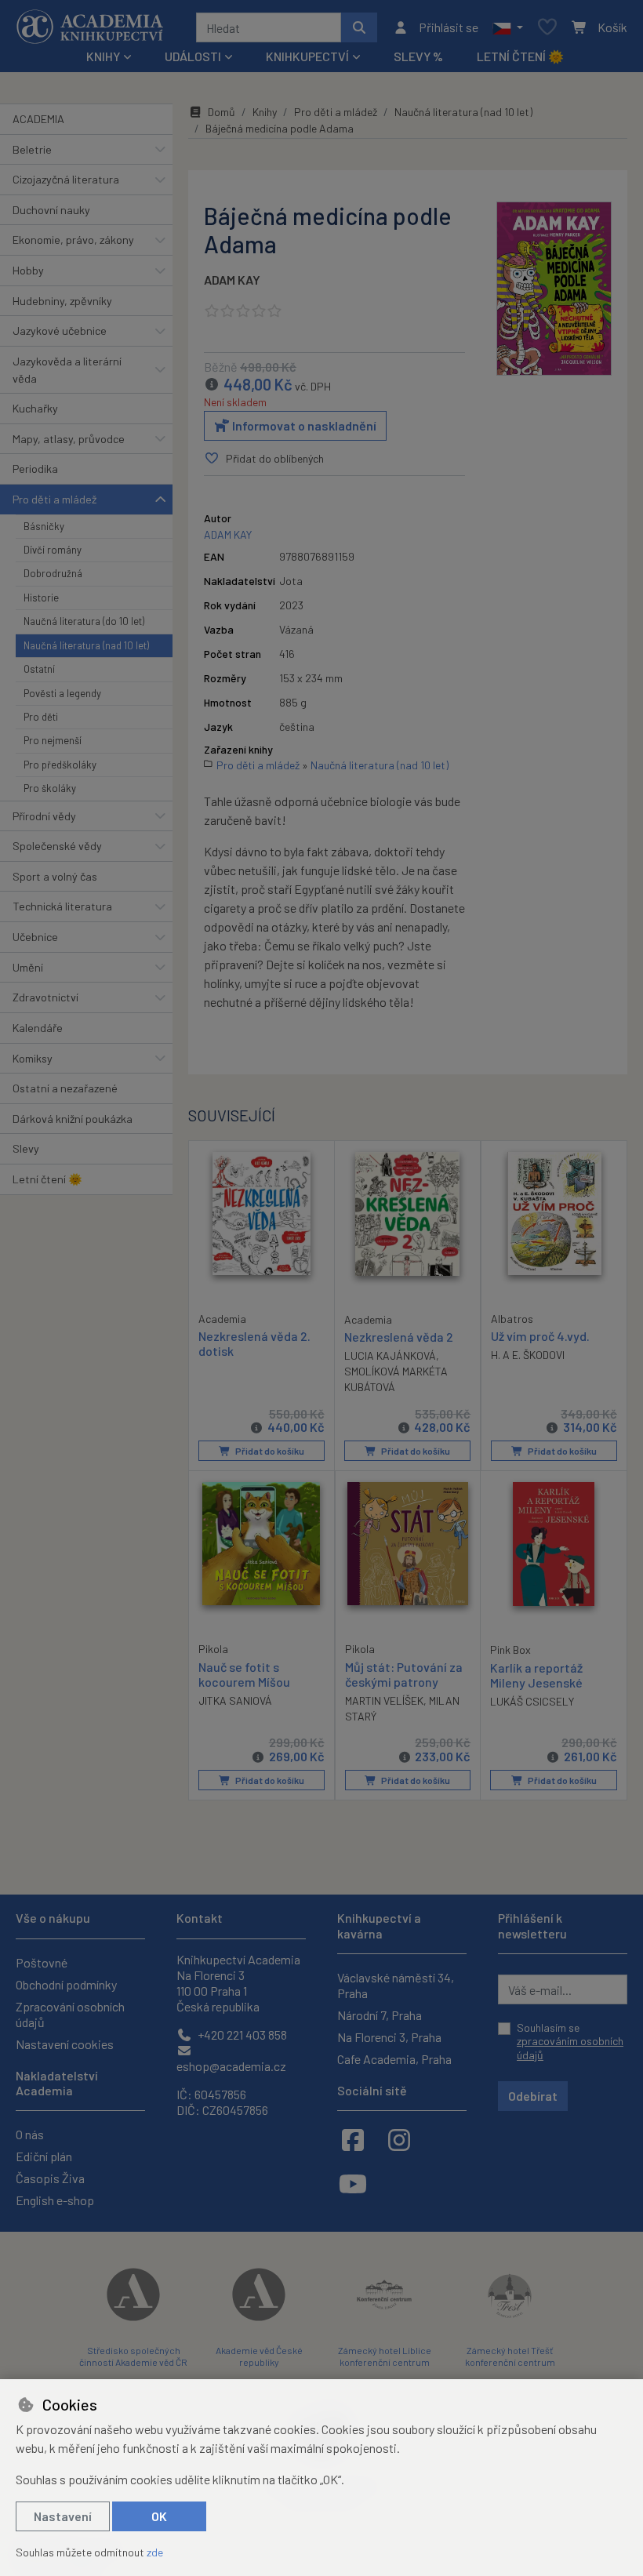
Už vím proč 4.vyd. (540, 1336)
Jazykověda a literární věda (67, 370)
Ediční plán (44, 2156)
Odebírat (533, 2096)
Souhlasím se (570, 2041)
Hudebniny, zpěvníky (62, 301)
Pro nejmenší (53, 740)
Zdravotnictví (45, 997)
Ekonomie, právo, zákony (73, 240)
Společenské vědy (57, 846)
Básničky (44, 526)
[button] (508, 27)
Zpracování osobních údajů (70, 2014)
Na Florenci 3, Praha (389, 2037)
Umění (28, 967)
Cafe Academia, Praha (394, 2059)
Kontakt (200, 1918)
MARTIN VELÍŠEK (384, 1700)
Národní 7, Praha (380, 2015)
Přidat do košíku (269, 1451)
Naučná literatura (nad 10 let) (86, 645)
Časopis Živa (50, 2178)
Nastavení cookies (65, 2044)
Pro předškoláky (60, 765)
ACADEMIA (38, 119)
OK (159, 2516)
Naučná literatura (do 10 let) (84, 621)
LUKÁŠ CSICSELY (532, 1701)
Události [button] (193, 56)
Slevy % (418, 56)
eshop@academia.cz (231, 2066)
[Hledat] (359, 27)
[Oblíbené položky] (547, 28)
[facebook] (353, 2139)
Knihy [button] (103, 56)
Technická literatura (62, 906)
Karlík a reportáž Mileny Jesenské (536, 1675)
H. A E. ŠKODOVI (528, 1355)
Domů (222, 112)
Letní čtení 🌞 (520, 56)
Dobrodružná (53, 573)
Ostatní (39, 669)
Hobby (28, 270)
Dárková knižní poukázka (73, 1119)
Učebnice (35, 937)
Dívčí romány (53, 550)
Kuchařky (35, 408)
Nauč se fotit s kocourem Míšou (244, 1674)
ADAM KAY (232, 280)
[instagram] (399, 2139)
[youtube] (353, 2183)
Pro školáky (50, 788)
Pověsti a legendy (62, 693)
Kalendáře (38, 1028)
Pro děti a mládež (54, 499)
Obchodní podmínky (66, 1984)
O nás (30, 2134)
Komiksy (33, 1058)
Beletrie (32, 149)
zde (155, 2552)
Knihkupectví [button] (307, 56)
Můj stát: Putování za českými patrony (404, 1674)
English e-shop (55, 2200)
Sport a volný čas (55, 876)
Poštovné (42, 1962)
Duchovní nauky (51, 210)
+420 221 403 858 (241, 2035)
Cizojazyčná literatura (66, 179)
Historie (41, 598)
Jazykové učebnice (60, 331)
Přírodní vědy (44, 816)
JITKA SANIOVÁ (235, 1700)
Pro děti (41, 717)
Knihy (265, 112)
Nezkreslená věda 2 (399, 1337)
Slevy (26, 1148)
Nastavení (63, 2516)
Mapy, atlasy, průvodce (69, 439)
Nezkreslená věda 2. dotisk (254, 1343)
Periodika (35, 469)
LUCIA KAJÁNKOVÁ (390, 1355)
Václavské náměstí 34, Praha (396, 1985)
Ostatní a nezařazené (65, 1088)
